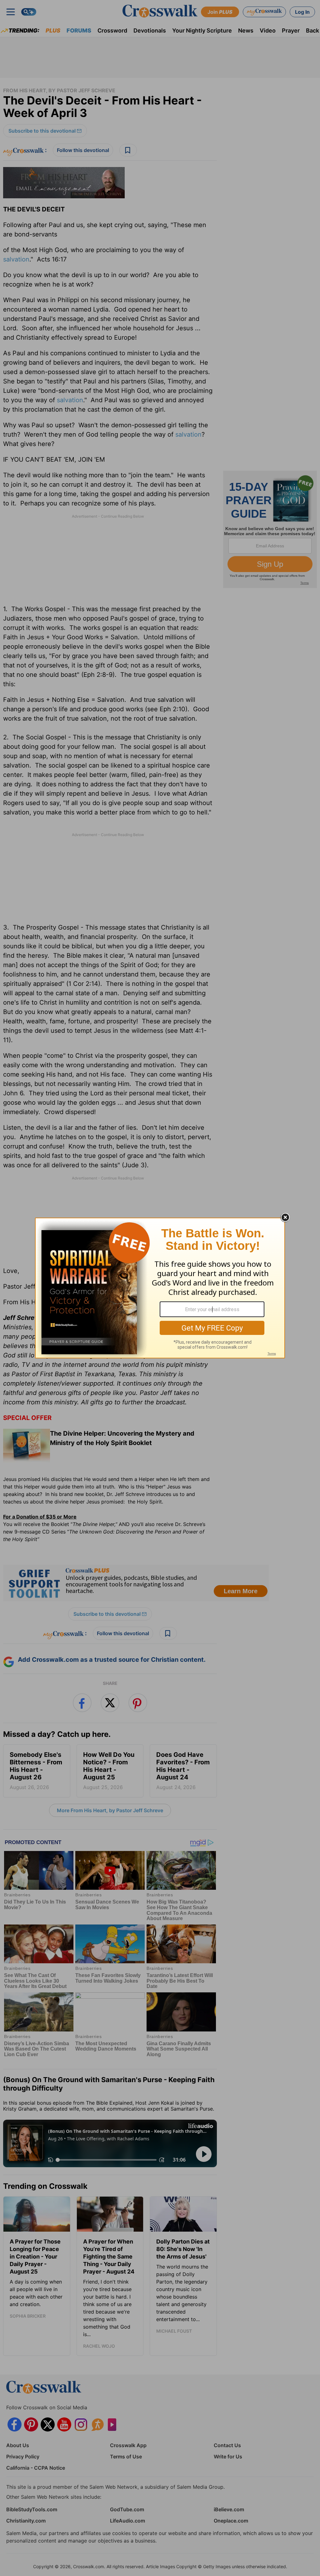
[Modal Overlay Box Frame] (160, 1288)
